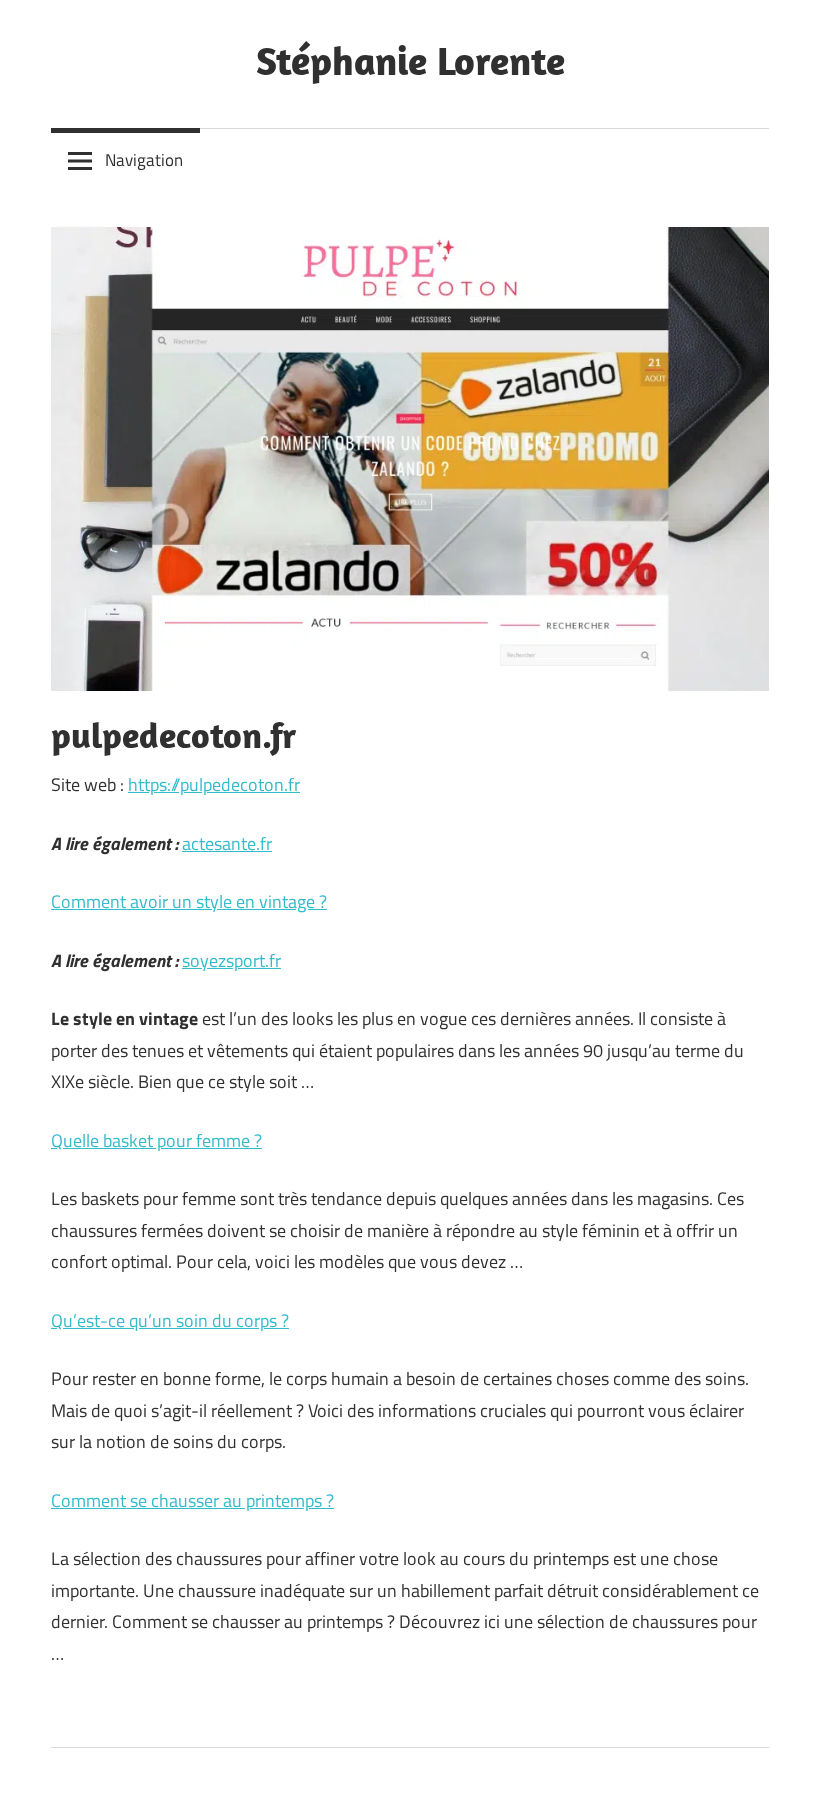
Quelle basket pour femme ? (156, 1140)
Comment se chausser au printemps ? (192, 1500)
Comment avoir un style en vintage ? (189, 901)
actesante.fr (227, 843)
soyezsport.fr (231, 960)
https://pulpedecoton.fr (214, 784)
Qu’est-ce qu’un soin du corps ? (170, 1320)
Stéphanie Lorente (410, 60)
